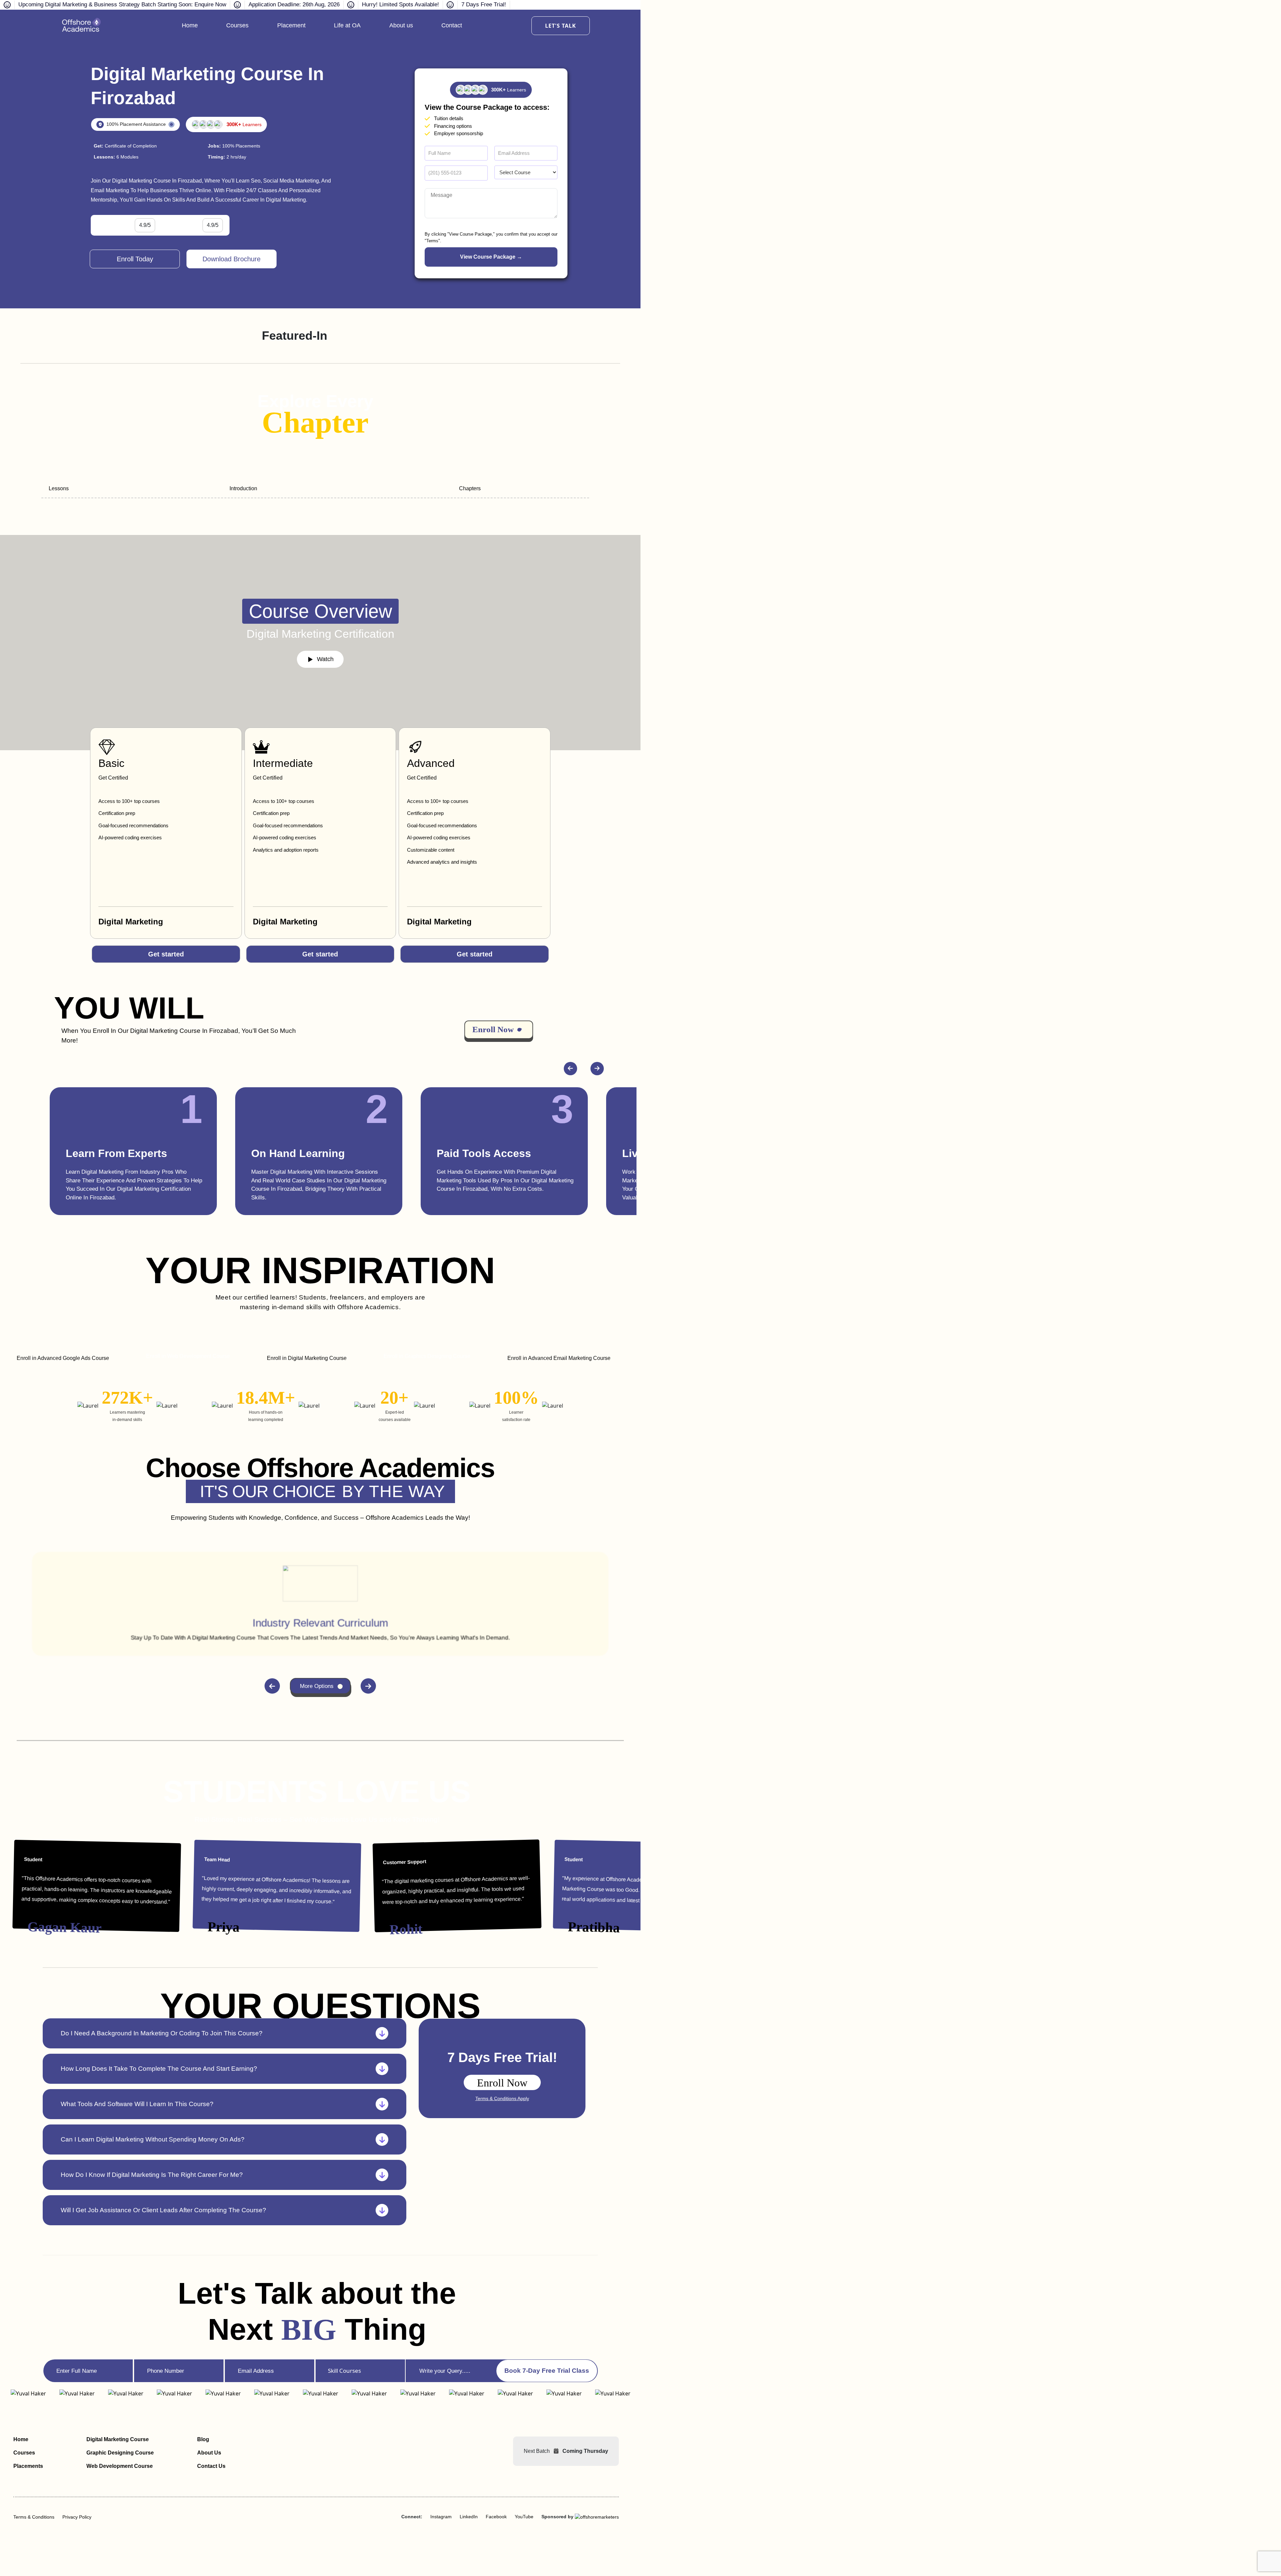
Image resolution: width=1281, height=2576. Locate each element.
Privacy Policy (77, 2517)
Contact (452, 25)
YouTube (524, 2517)
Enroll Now (502, 2083)
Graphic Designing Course (120, 2453)
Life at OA (347, 25)
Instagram (441, 2517)
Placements (28, 2466)
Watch (325, 659)
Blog (203, 2439)
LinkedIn (469, 2517)
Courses (237, 25)
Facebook (496, 2517)
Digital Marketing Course (118, 2439)
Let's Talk (561, 26)
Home (190, 25)
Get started (166, 954)
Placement (291, 25)
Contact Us (211, 2466)
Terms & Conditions (34, 2517)
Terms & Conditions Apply (502, 2098)
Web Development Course (120, 2466)
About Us (209, 2453)
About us (401, 25)
